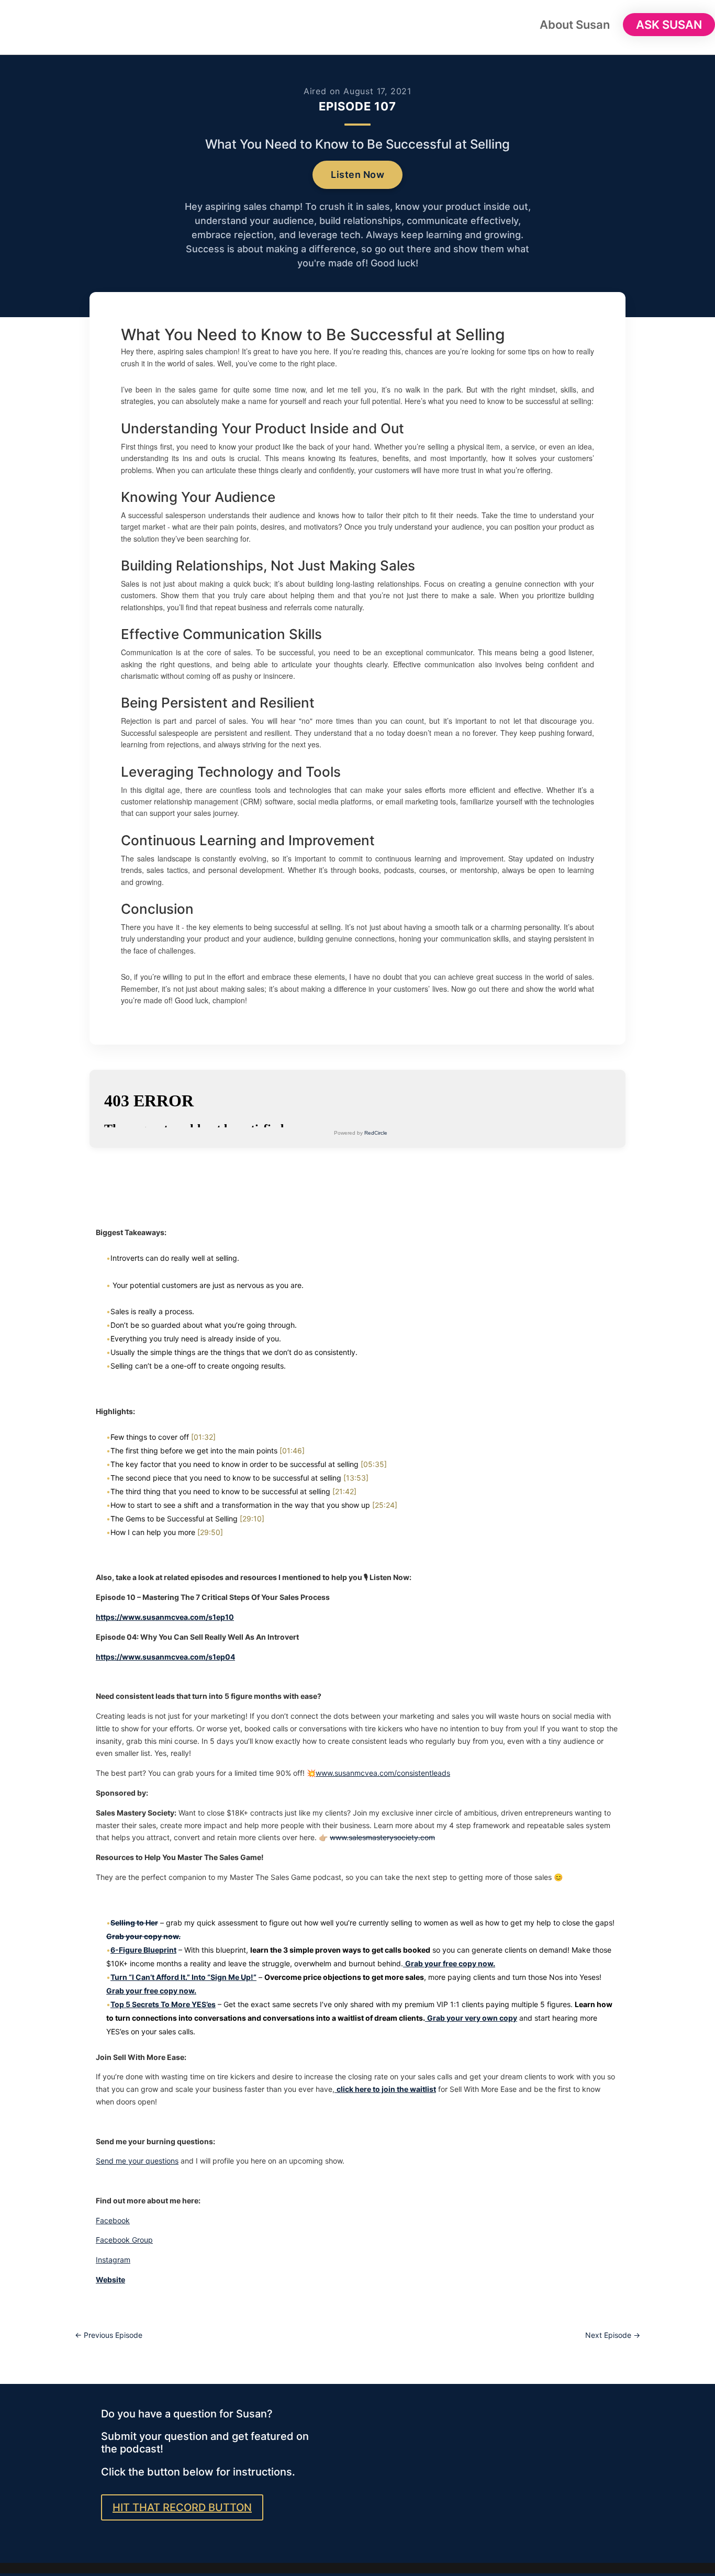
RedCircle (376, 1133)
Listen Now (357, 175)
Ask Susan (669, 25)
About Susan (575, 26)
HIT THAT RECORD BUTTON (182, 2507)
